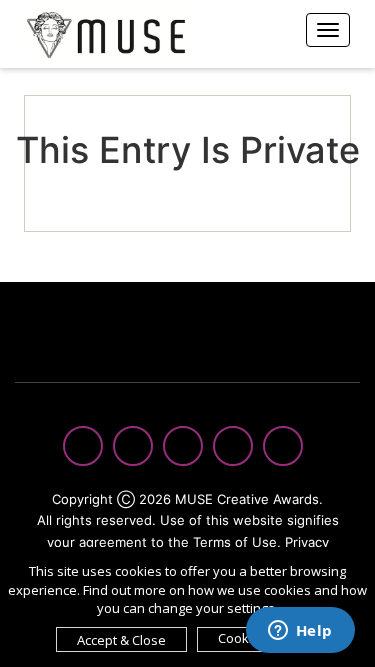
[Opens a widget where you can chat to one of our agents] (300, 632)
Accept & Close (121, 640)
